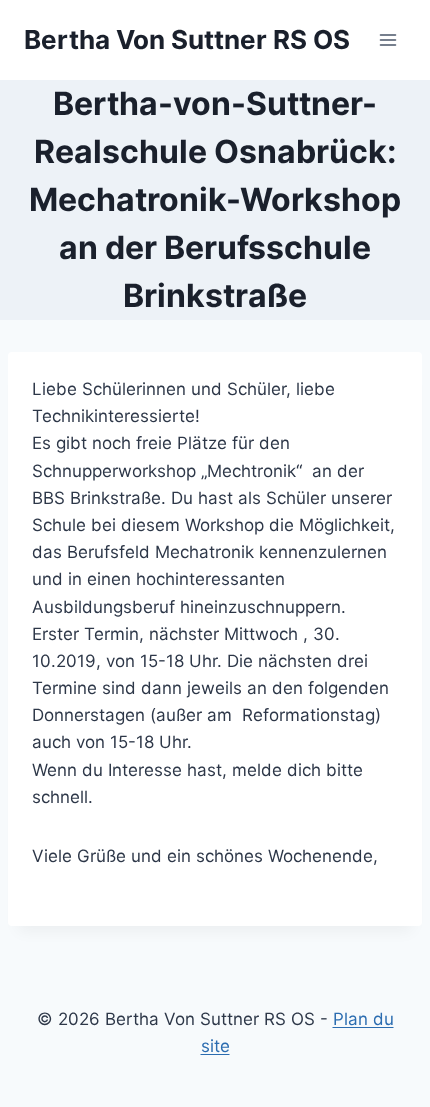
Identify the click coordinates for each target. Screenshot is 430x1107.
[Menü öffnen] (387, 39)
